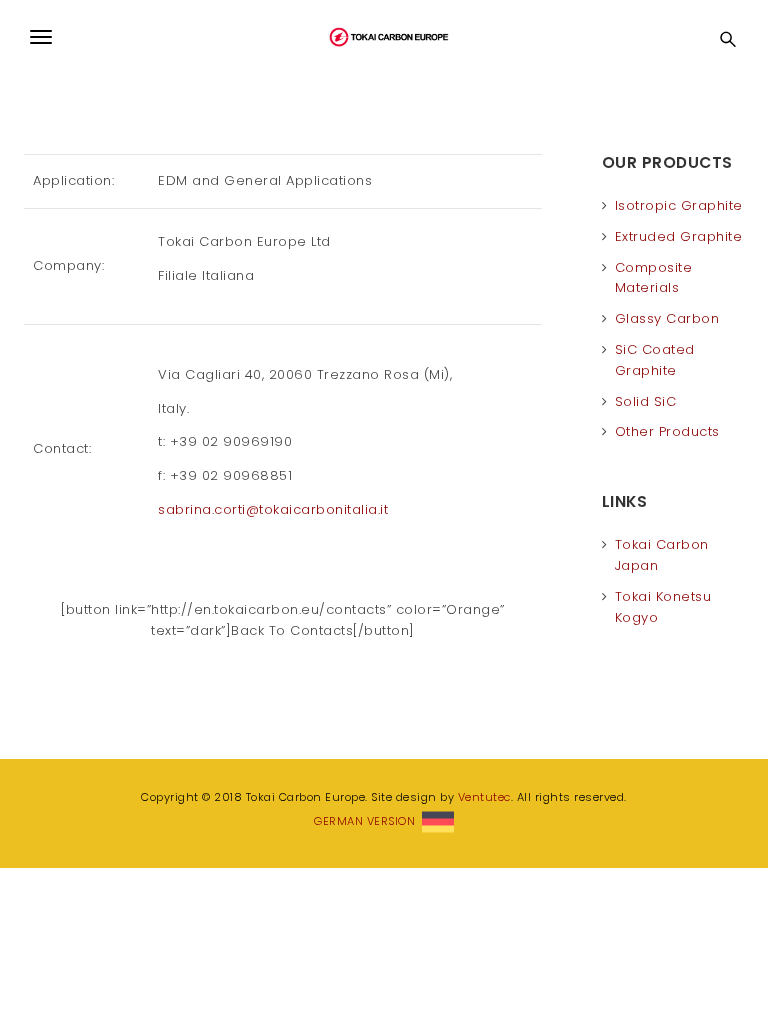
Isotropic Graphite (679, 205)
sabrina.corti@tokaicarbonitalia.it (273, 509)
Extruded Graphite (679, 236)
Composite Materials (654, 278)
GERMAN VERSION (368, 821)
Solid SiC (646, 401)
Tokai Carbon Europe (384, 37)
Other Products (667, 431)
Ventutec (484, 797)
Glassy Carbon (667, 318)
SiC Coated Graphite (655, 360)
